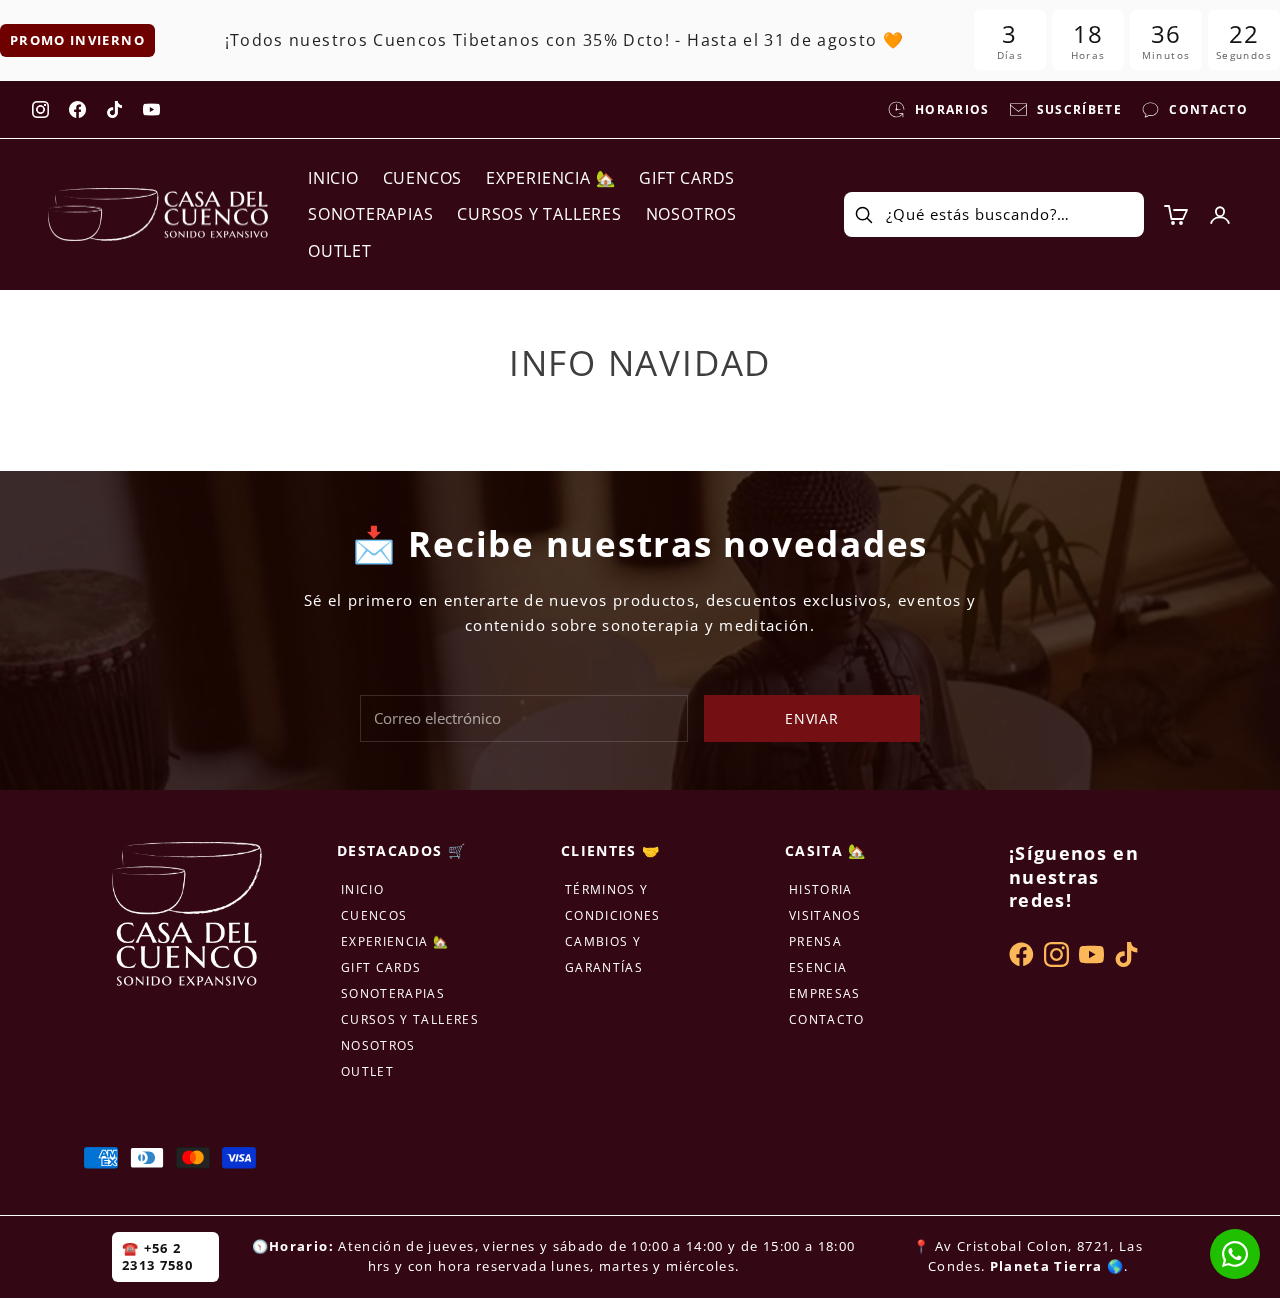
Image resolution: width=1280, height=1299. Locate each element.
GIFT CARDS (687, 178)
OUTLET (340, 251)
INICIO (333, 178)
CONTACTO (827, 1019)
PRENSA (815, 941)
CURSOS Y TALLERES (539, 214)
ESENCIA (818, 967)
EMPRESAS (825, 993)
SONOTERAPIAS (370, 214)
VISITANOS (825, 915)
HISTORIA (821, 889)
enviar (812, 718)
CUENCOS (422, 178)
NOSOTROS (691, 214)
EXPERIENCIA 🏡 (550, 178)
